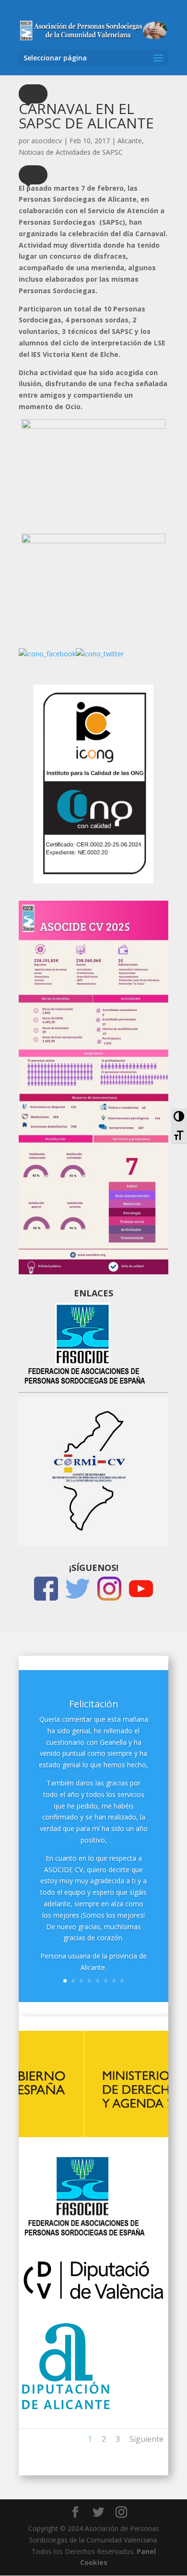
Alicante (130, 141)
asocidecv (47, 141)
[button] (33, 94)
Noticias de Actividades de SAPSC (71, 152)
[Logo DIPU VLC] (93, 2302)
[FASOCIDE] (84, 2235)
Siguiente (146, 2439)
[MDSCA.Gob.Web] (93, 2135)
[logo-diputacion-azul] (67, 2409)
